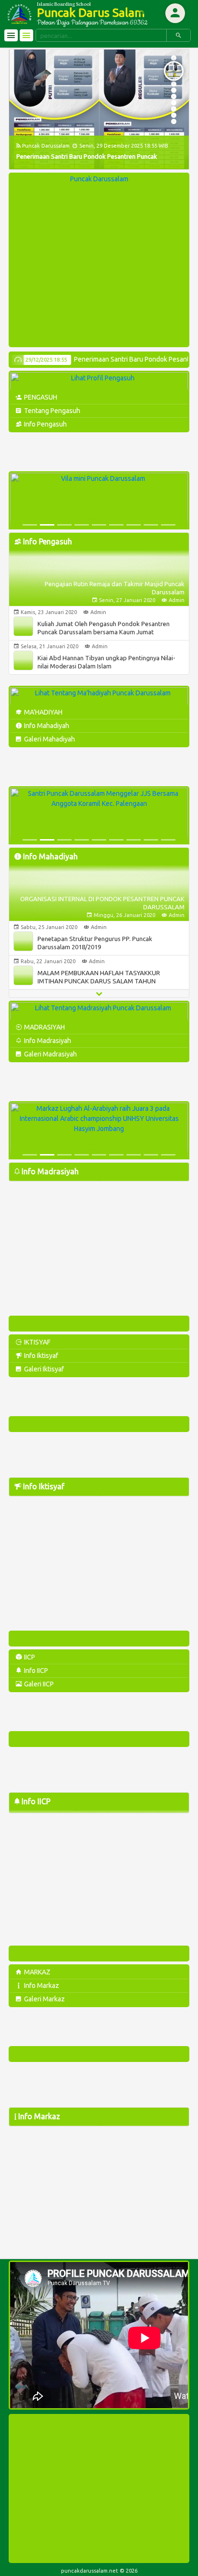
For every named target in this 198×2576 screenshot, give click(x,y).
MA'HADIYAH (43, 712)
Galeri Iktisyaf (43, 1369)
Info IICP (35, 1671)
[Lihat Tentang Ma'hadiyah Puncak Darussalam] (99, 697)
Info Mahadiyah (46, 726)
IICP (29, 1657)
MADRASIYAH (44, 1027)
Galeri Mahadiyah (49, 739)
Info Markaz (41, 1985)
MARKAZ (37, 1972)
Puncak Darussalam (99, 179)
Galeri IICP (38, 1684)
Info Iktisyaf (40, 1356)
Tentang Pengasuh (51, 411)
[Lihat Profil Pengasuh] (99, 382)
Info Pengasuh (45, 424)
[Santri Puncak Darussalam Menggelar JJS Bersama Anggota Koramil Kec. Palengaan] (99, 817)
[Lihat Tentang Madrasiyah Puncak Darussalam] (99, 1012)
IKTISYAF (37, 1342)
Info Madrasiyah (47, 1041)
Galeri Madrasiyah (50, 1054)
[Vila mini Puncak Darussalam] (99, 502)
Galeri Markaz (44, 1999)
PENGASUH (40, 397)
